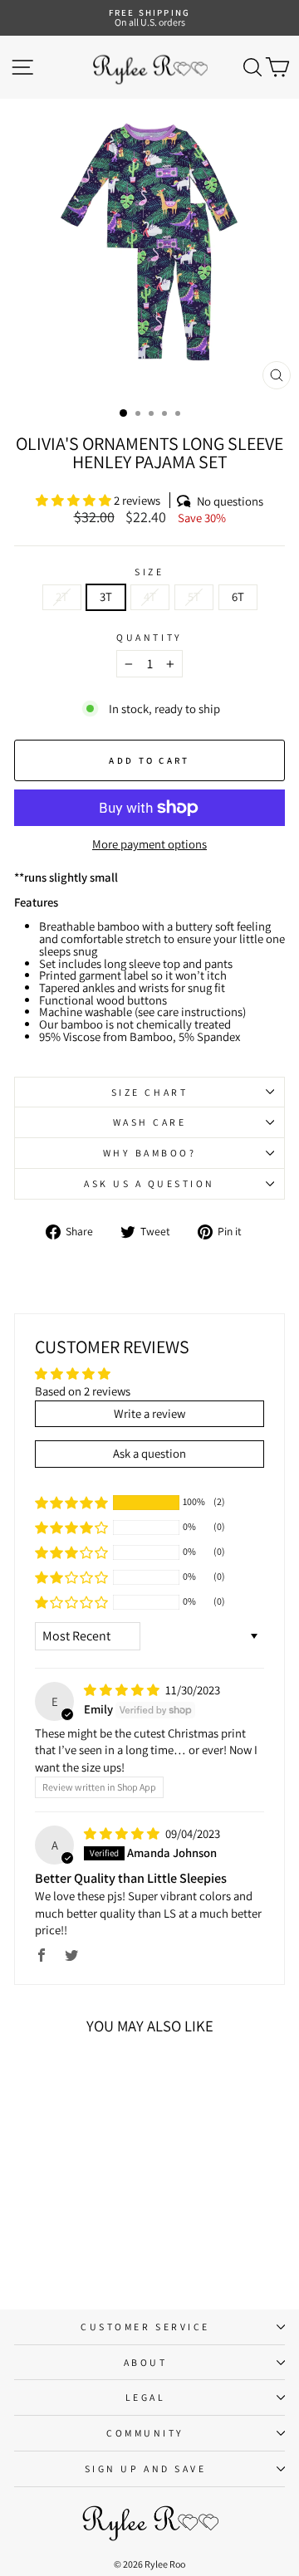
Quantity (149, 638)
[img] (123, 1690)
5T (194, 596)
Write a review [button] (149, 1413)
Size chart (149, 1092)
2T (62, 596)
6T (238, 596)
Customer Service (145, 2327)
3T (106, 596)
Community (145, 2433)
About (146, 2362)
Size (149, 572)
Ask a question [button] (149, 1453)
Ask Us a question (149, 1183)
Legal (146, 2397)
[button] (75, 500)
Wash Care (150, 1122)
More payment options (149, 845)
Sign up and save (146, 2468)
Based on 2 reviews (83, 1391)
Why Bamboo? (150, 1153)
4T (150, 596)
